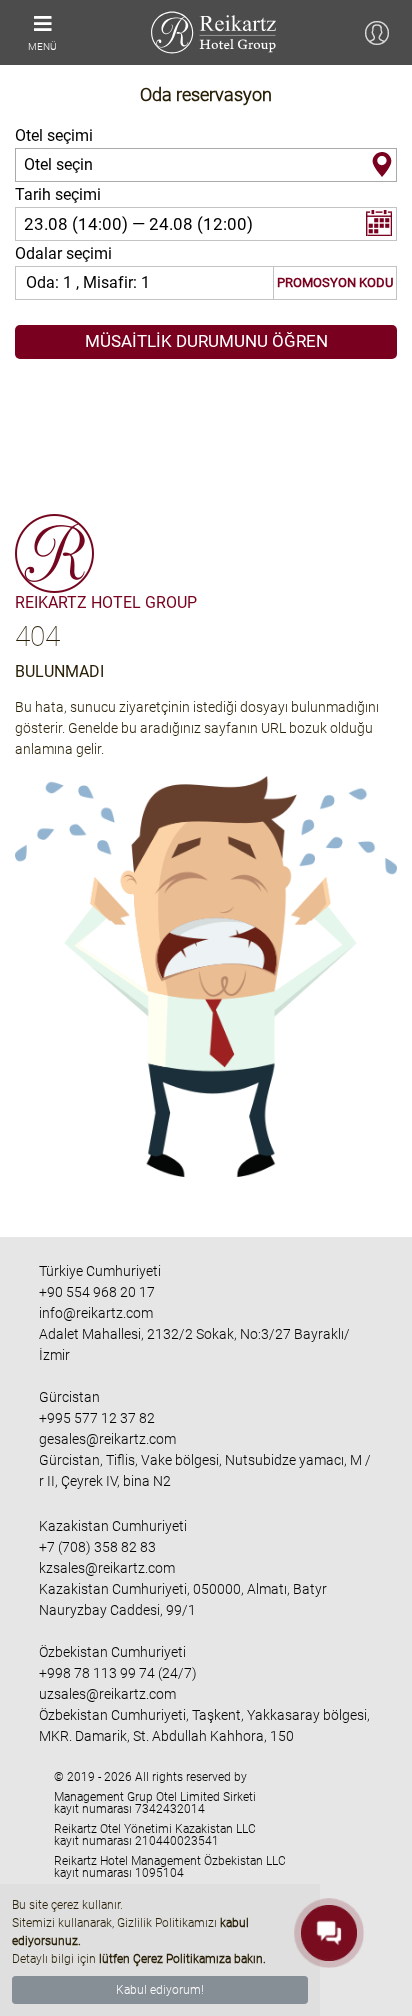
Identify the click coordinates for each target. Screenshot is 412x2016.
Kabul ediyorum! (160, 1990)
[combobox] (206, 165)
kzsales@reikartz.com (107, 1568)
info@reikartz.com (96, 1313)
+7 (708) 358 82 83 (97, 1547)
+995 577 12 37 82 (97, 1418)
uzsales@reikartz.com (107, 1694)
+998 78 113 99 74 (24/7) (118, 1673)
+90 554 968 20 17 (97, 1292)
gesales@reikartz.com (107, 1439)
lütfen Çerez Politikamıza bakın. (182, 1959)
